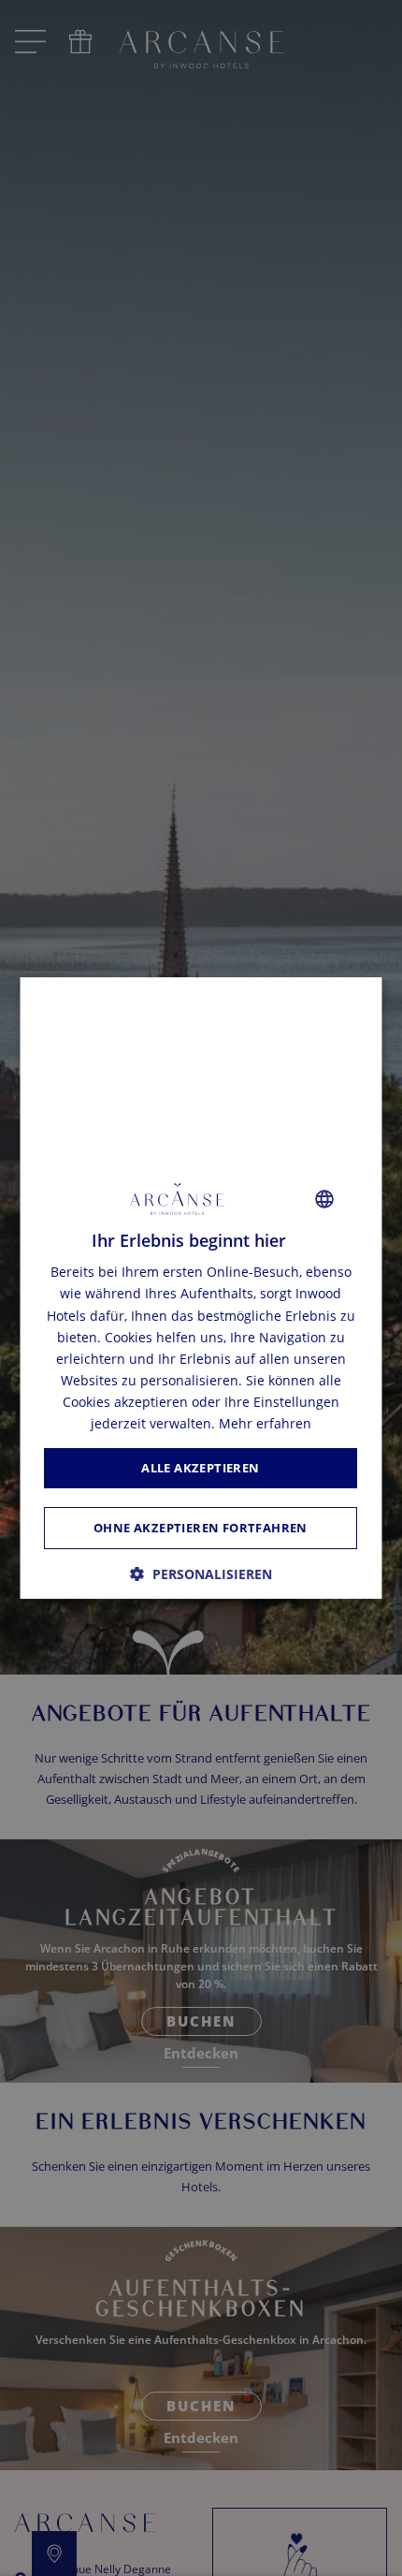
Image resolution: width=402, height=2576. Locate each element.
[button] (201, 1574)
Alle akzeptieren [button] (201, 1468)
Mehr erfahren (265, 1423)
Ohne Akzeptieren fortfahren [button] (201, 1528)
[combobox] (325, 1199)
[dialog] (201, 1288)
